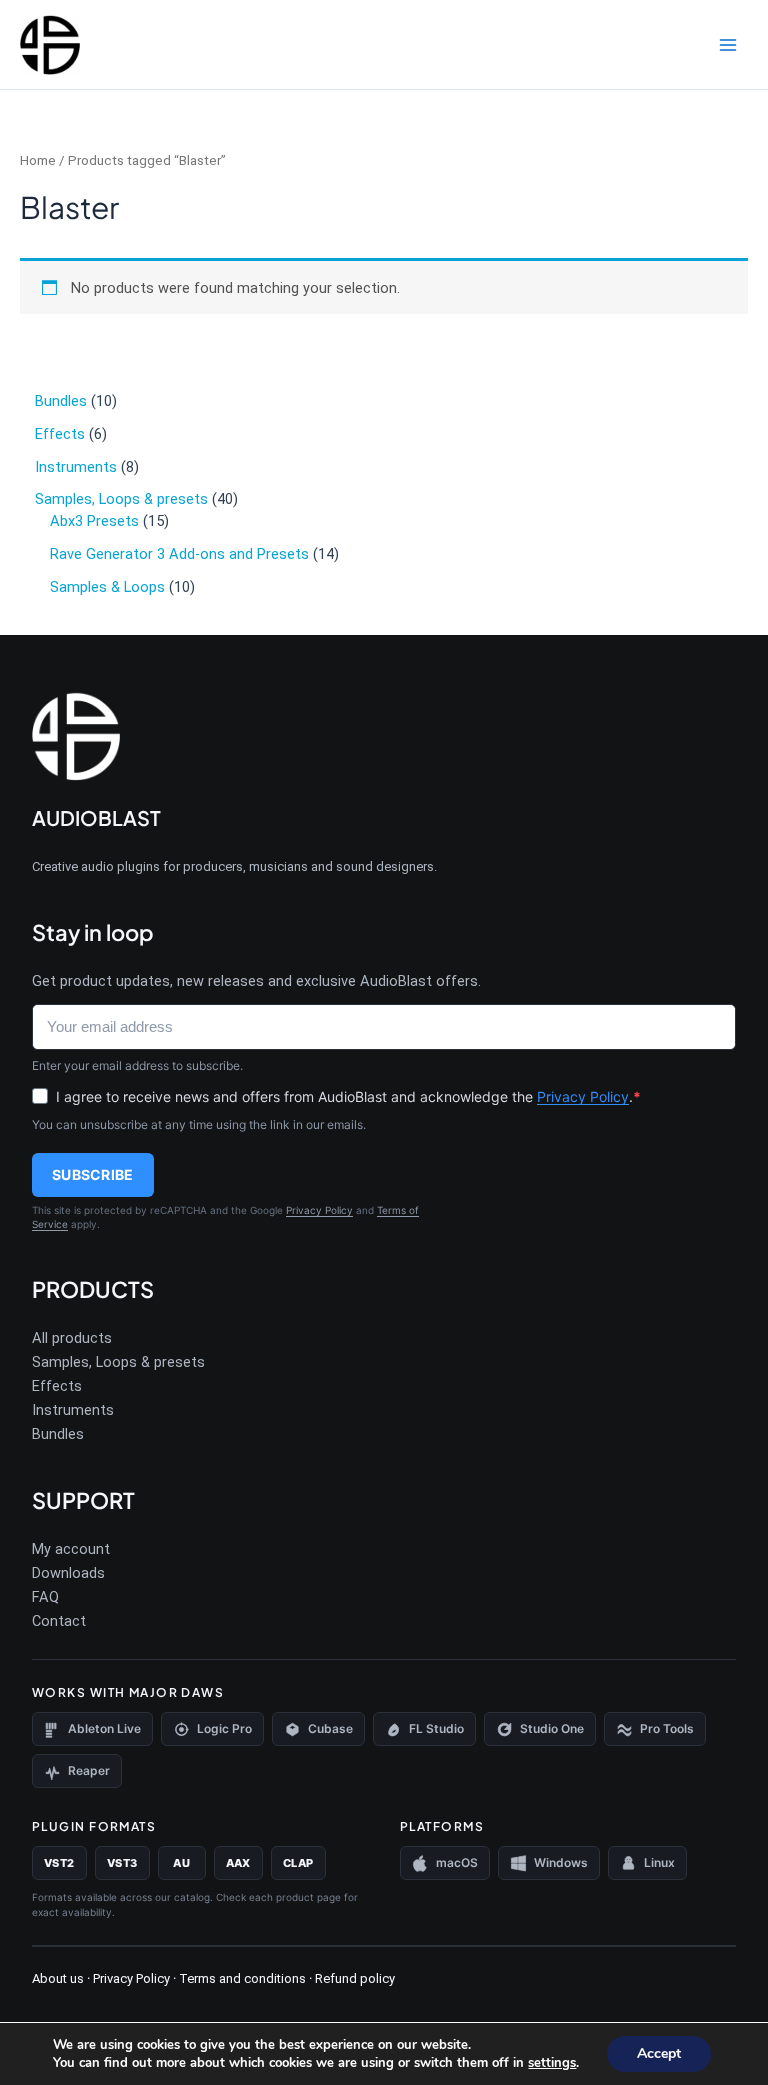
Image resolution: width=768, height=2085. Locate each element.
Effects (57, 1386)
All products (72, 1338)
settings (552, 2063)
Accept (659, 2053)
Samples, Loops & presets (118, 1362)
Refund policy (355, 1978)
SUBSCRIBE (93, 1174)
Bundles (58, 1434)
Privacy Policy (583, 1096)
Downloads (68, 1573)
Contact (59, 1621)
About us (58, 1978)
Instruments (73, 1410)
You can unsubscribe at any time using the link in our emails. (199, 1124)
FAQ (45, 1597)
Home (38, 160)
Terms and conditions (241, 1978)
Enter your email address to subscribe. (137, 1065)
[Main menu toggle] (728, 44)
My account (71, 1549)
